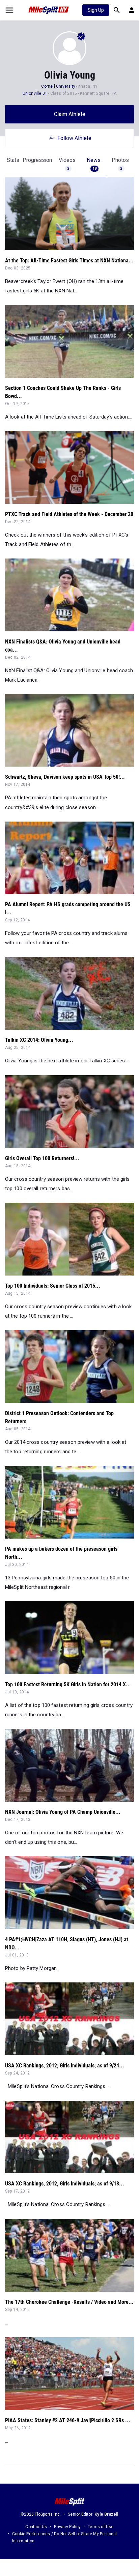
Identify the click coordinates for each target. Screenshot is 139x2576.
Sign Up (96, 10)
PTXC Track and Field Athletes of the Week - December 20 (69, 514)
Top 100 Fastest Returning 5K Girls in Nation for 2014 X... (68, 1684)
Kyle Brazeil (106, 2514)
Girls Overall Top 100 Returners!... (42, 1158)
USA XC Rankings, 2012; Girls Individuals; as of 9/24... (65, 2066)
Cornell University (58, 86)
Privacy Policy (67, 2527)
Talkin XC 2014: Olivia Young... (39, 1040)
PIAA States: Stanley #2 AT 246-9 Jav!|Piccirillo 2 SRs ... (68, 2420)
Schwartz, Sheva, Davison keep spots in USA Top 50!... (65, 777)
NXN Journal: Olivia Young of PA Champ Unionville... (63, 1812)
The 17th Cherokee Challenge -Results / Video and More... (69, 2302)
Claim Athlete (70, 114)
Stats (13, 160)
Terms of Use (101, 2527)
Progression (37, 160)
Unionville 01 (35, 93)
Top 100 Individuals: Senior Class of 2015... (53, 1286)
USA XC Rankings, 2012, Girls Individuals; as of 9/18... (65, 2184)
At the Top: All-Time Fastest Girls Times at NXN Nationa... (69, 261)
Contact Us (36, 2527)
